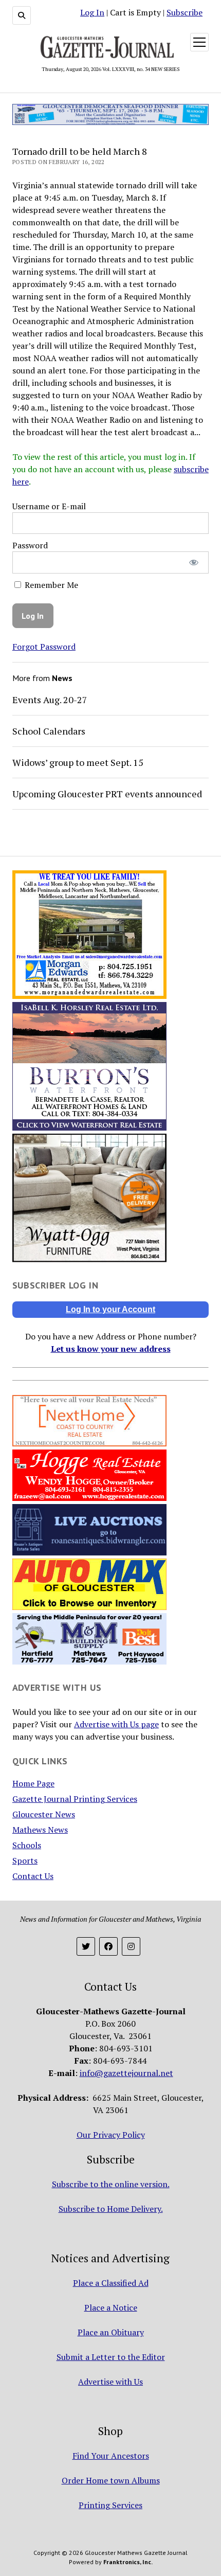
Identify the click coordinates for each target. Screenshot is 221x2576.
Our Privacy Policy (111, 2135)
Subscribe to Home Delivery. (111, 2209)
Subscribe (185, 12)
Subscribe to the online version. (111, 2184)
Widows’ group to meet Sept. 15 (78, 762)
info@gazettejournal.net (126, 2073)
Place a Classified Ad (111, 2283)
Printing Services (110, 2505)
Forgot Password (44, 647)
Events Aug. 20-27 (50, 700)
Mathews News (40, 1830)
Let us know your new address (111, 1349)
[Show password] (194, 562)
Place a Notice (111, 2307)
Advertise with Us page (116, 1724)
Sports (25, 1861)
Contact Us (33, 1876)
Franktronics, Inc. (128, 2562)
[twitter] (86, 1946)
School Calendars (49, 731)
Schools (27, 1845)
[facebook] (108, 1946)
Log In (92, 12)
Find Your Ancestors (111, 2456)
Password (30, 545)
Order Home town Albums (111, 2480)
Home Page (33, 1783)
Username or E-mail (49, 506)
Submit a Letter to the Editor (111, 2357)
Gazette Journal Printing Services (75, 1799)
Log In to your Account (110, 1309)
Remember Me (50, 585)
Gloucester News (44, 1814)
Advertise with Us (110, 2382)
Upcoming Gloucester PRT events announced (107, 794)
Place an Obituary (111, 2332)
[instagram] (131, 1946)
